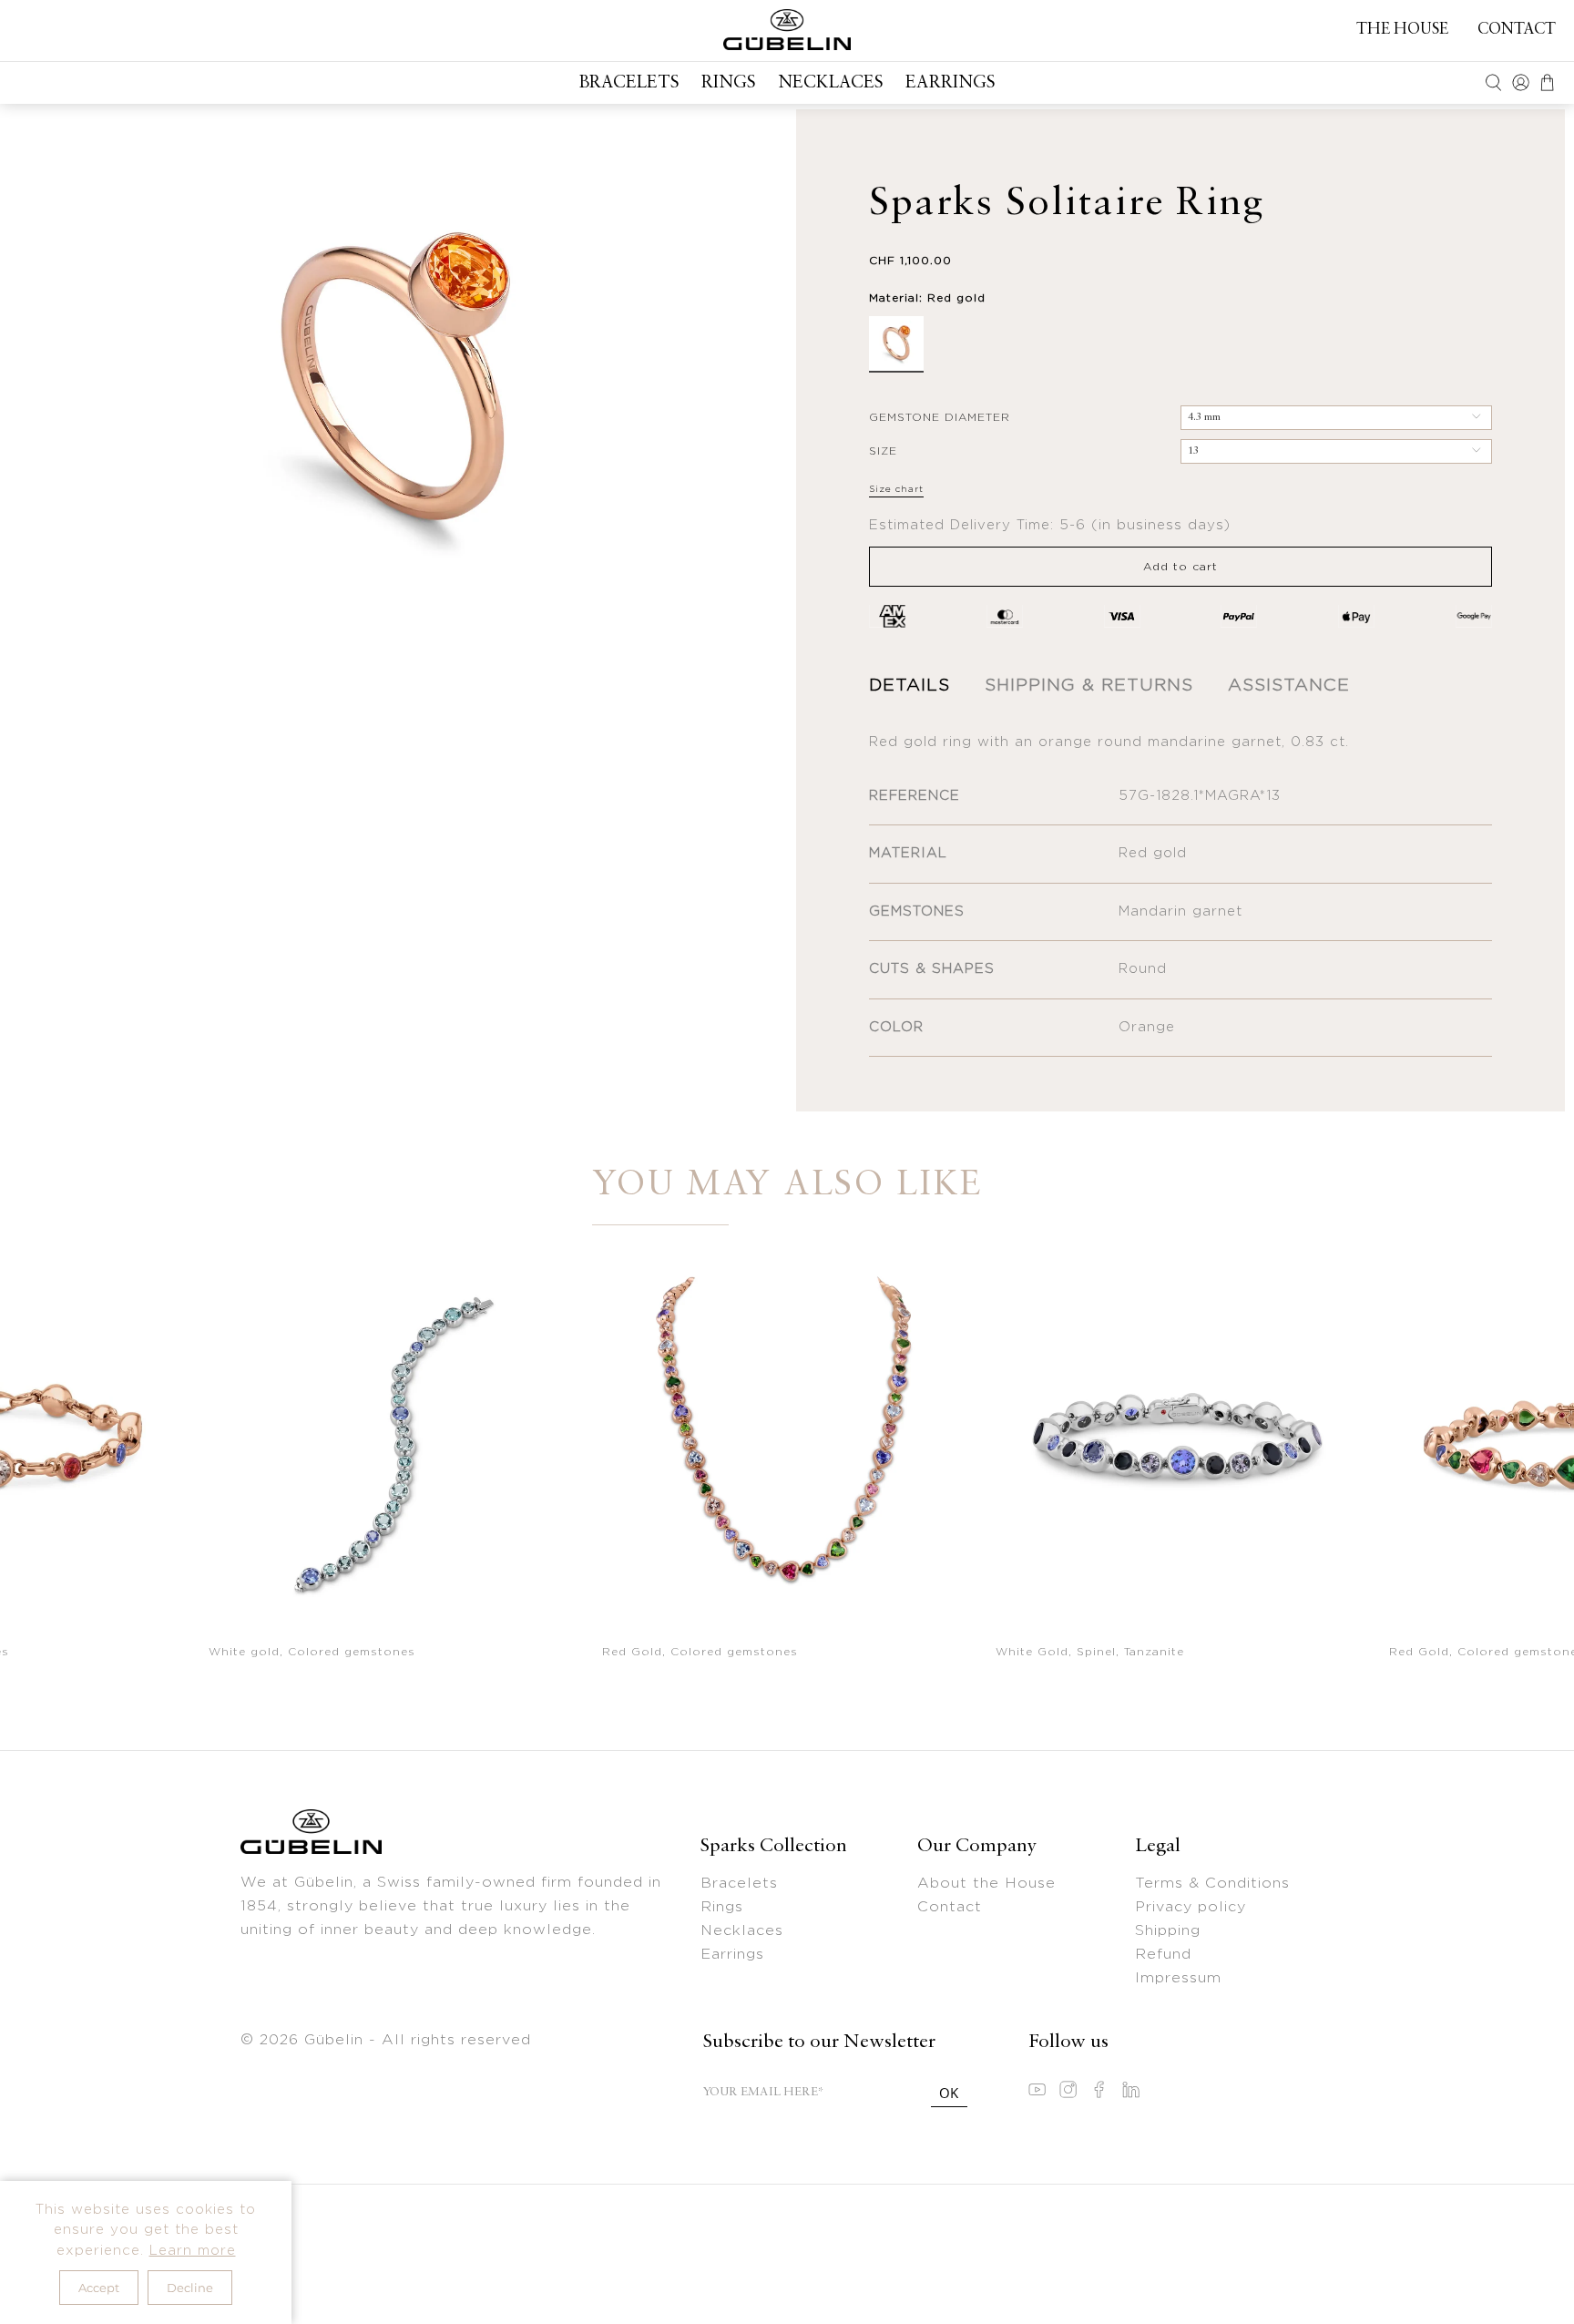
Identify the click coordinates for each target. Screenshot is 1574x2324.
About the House (986, 1883)
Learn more (193, 2251)
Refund (1163, 1954)
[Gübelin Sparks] (787, 30)
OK (949, 2093)
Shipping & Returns (1089, 686)
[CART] (1547, 82)
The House (1402, 30)
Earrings (951, 83)
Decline (190, 2288)
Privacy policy (1191, 1907)
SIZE (883, 451)
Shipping (1168, 1930)
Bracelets (629, 83)
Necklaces (831, 83)
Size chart (896, 489)
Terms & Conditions (1212, 1883)
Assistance (1289, 686)
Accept (99, 2288)
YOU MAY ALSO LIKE (787, 1186)
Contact (1517, 30)
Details (910, 686)
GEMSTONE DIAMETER (940, 417)
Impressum (1178, 1978)
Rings (729, 83)
